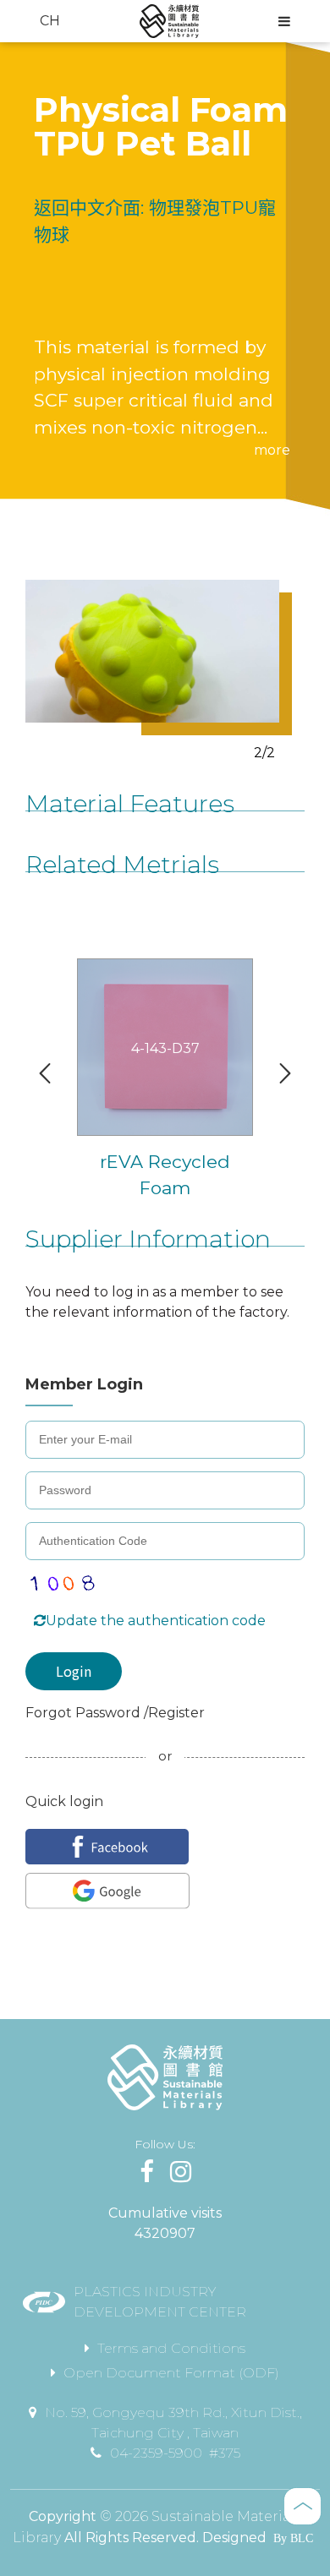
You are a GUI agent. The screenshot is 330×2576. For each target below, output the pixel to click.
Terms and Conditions (171, 2348)
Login (74, 1671)
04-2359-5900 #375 (175, 2453)
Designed (234, 2538)
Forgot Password (85, 1713)
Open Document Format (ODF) (171, 2373)
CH (50, 21)
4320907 (165, 2233)
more (272, 450)
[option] (152, 651)
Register (176, 1713)
